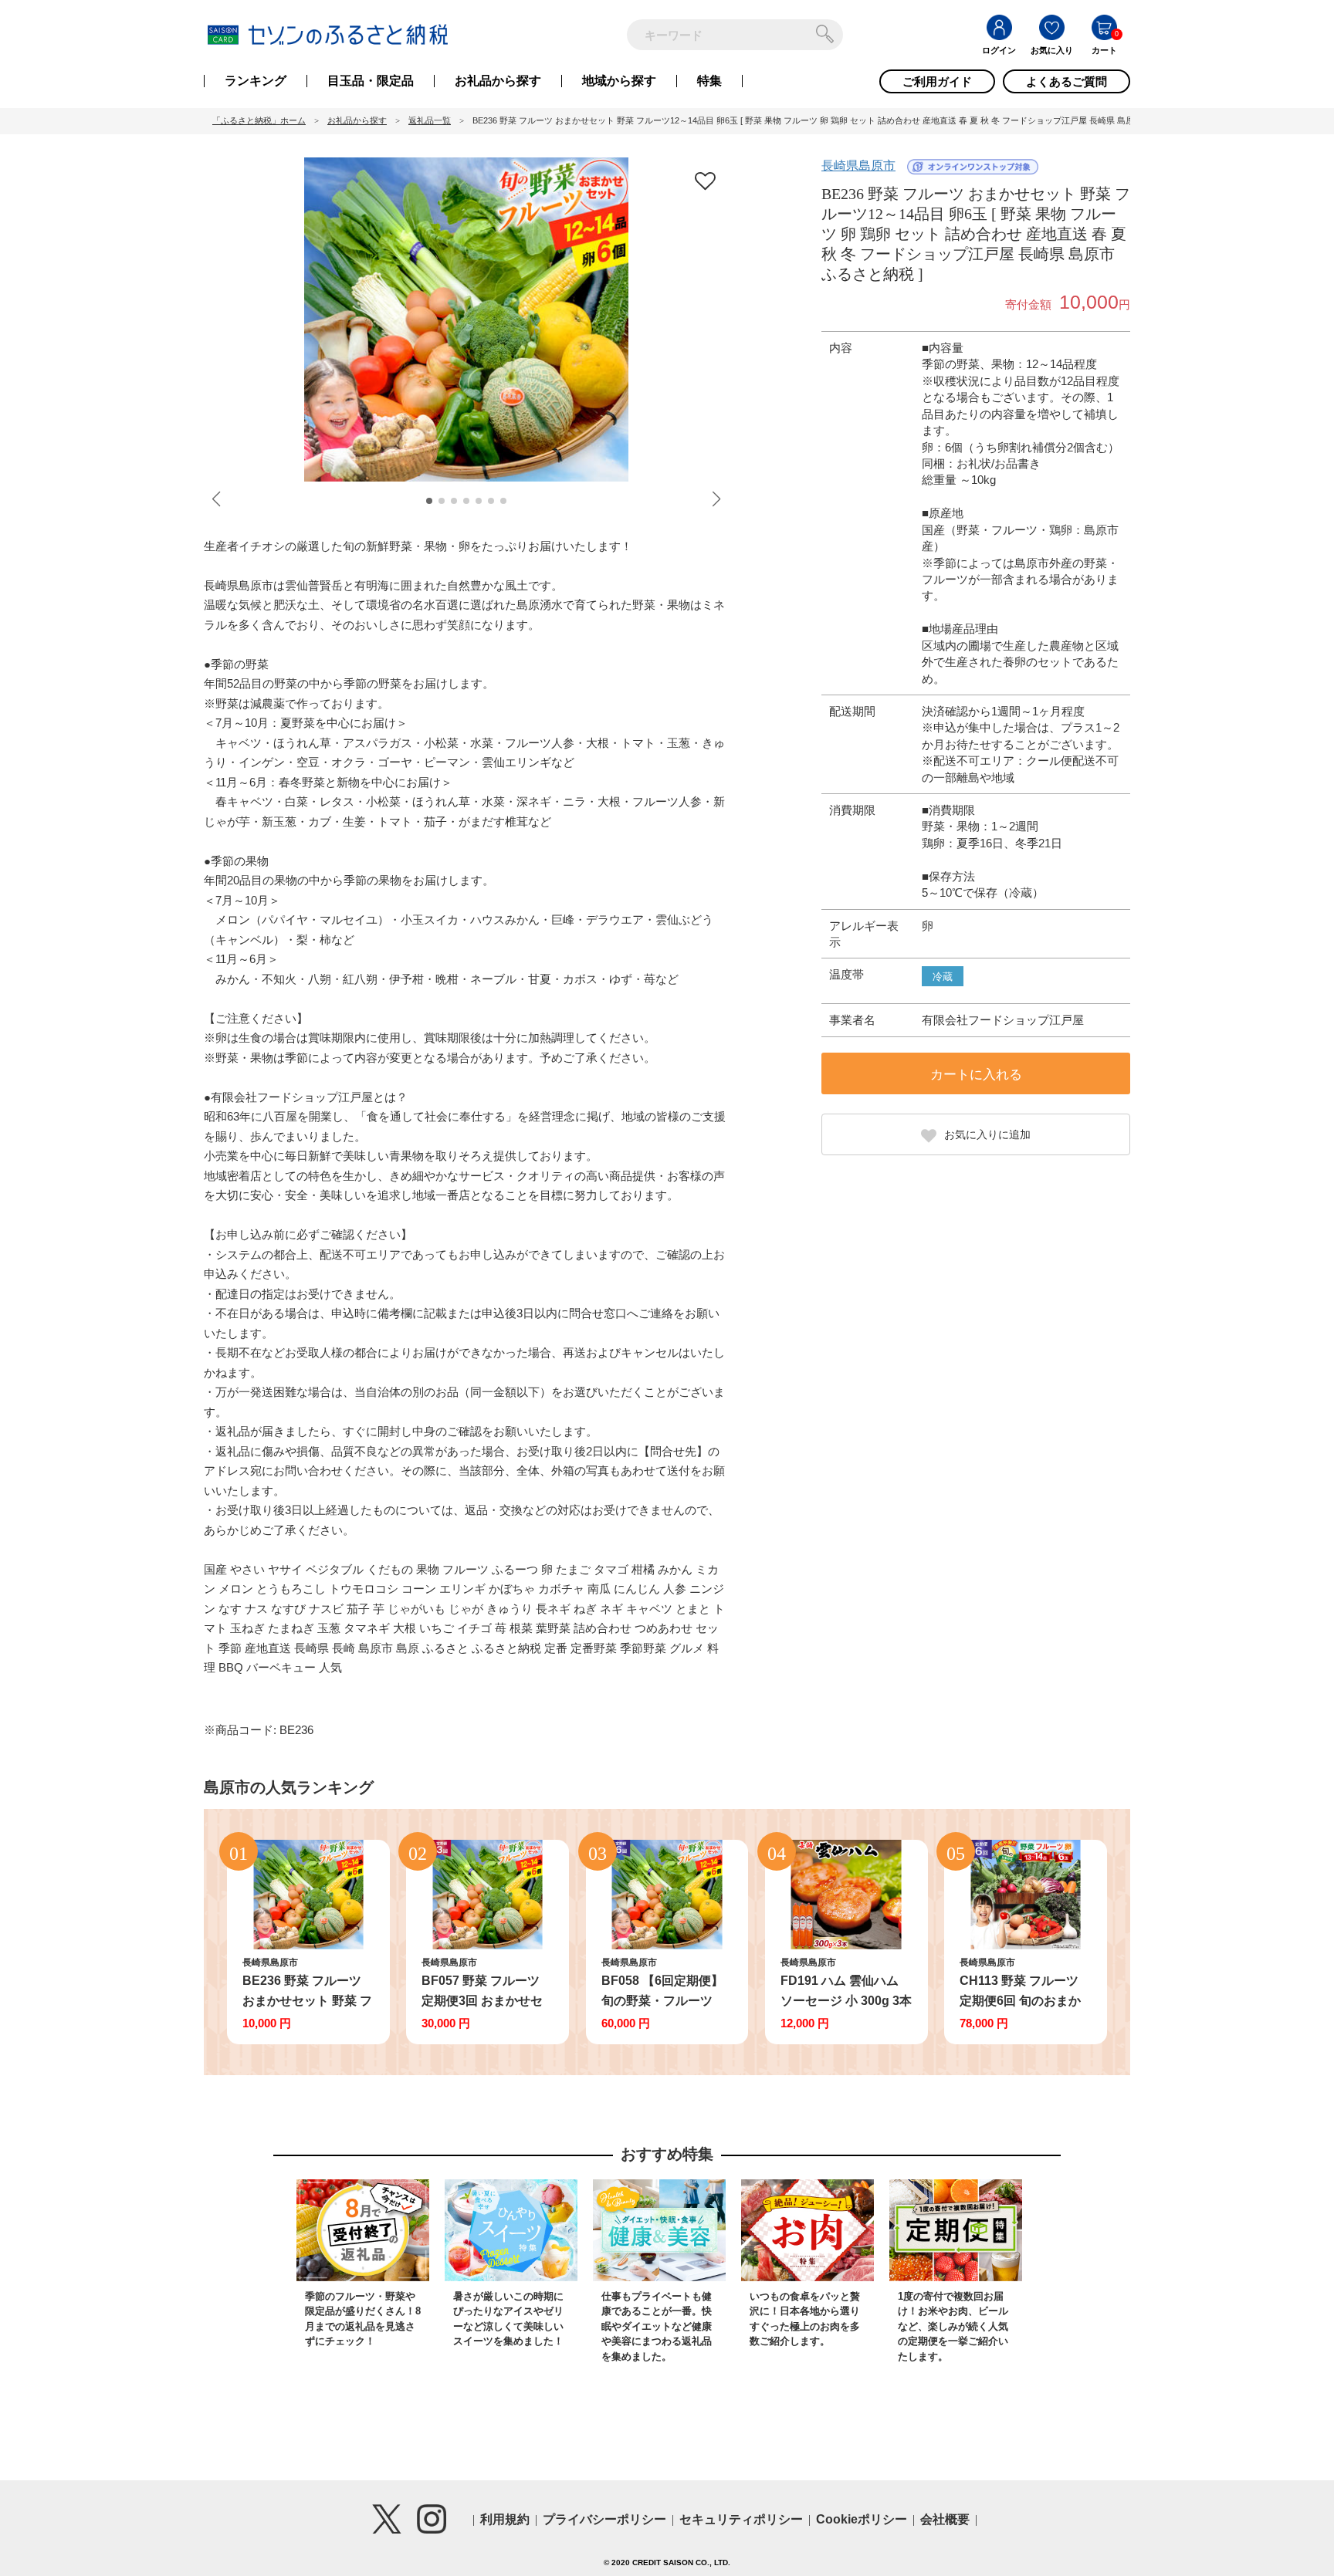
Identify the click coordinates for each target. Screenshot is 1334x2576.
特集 (709, 81)
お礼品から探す (498, 81)
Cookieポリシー (862, 2519)
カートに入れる (976, 1075)
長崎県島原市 (858, 166)
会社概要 (945, 2519)
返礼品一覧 (430, 120)
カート (1104, 50)
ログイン (999, 50)
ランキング (256, 81)
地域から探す (619, 81)
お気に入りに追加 (987, 1134)
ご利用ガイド (937, 81)
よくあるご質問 (1067, 81)
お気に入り (1052, 50)
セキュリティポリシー (741, 2519)
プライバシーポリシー (604, 2519)
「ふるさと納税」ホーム (259, 120)
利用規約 (505, 2519)
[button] (429, 501)
